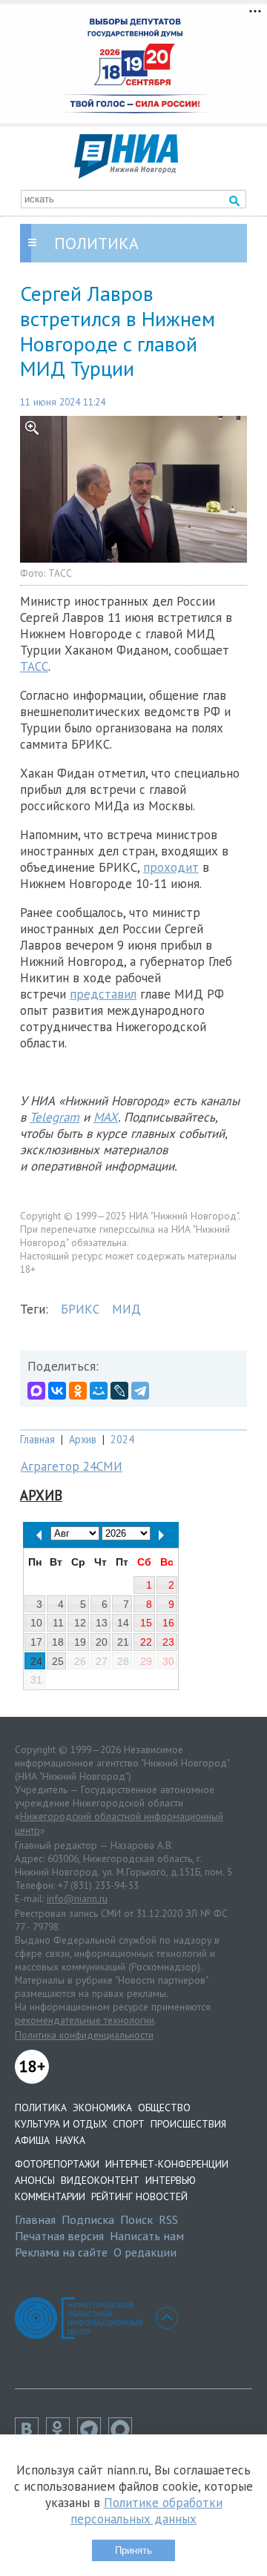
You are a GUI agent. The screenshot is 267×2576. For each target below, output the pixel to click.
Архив (83, 1439)
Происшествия (188, 2124)
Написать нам (147, 2236)
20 (102, 1642)
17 (36, 1642)
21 (123, 1642)
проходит (171, 867)
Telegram (55, 1117)
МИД (126, 1309)
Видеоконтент (100, 2180)
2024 (122, 1439)
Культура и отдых (61, 2124)
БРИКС (80, 1309)
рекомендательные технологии (85, 2020)
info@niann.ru (77, 1898)
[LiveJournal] (119, 1391)
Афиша (32, 2140)
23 (168, 1642)
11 (58, 1623)
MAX (106, 1117)
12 (80, 1623)
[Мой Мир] (99, 1391)
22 (146, 1642)
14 (123, 1623)
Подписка (88, 2219)
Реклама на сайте (61, 2252)
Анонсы (35, 2180)
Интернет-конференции (167, 2164)
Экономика (102, 2108)
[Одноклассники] (78, 1391)
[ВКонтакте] (57, 1391)
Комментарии (50, 2196)
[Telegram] (140, 1391)
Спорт (129, 2124)
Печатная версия (59, 2236)
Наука (70, 2140)
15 (146, 1623)
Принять (133, 2550)
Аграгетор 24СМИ (72, 1466)
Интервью (171, 2180)
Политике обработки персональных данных (146, 2511)
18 (58, 1642)
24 (36, 1661)
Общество (164, 2108)
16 (168, 1623)
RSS (168, 2219)
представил (103, 994)
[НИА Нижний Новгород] (126, 174)
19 (80, 1642)
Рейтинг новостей (139, 2196)
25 (58, 1661)
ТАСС (34, 666)
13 (102, 1623)
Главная (37, 1439)
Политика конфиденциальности (84, 2035)
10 (36, 1623)
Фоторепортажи (57, 2164)
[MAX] (36, 1391)
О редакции (145, 2252)
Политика (41, 2108)
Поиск (136, 2219)
